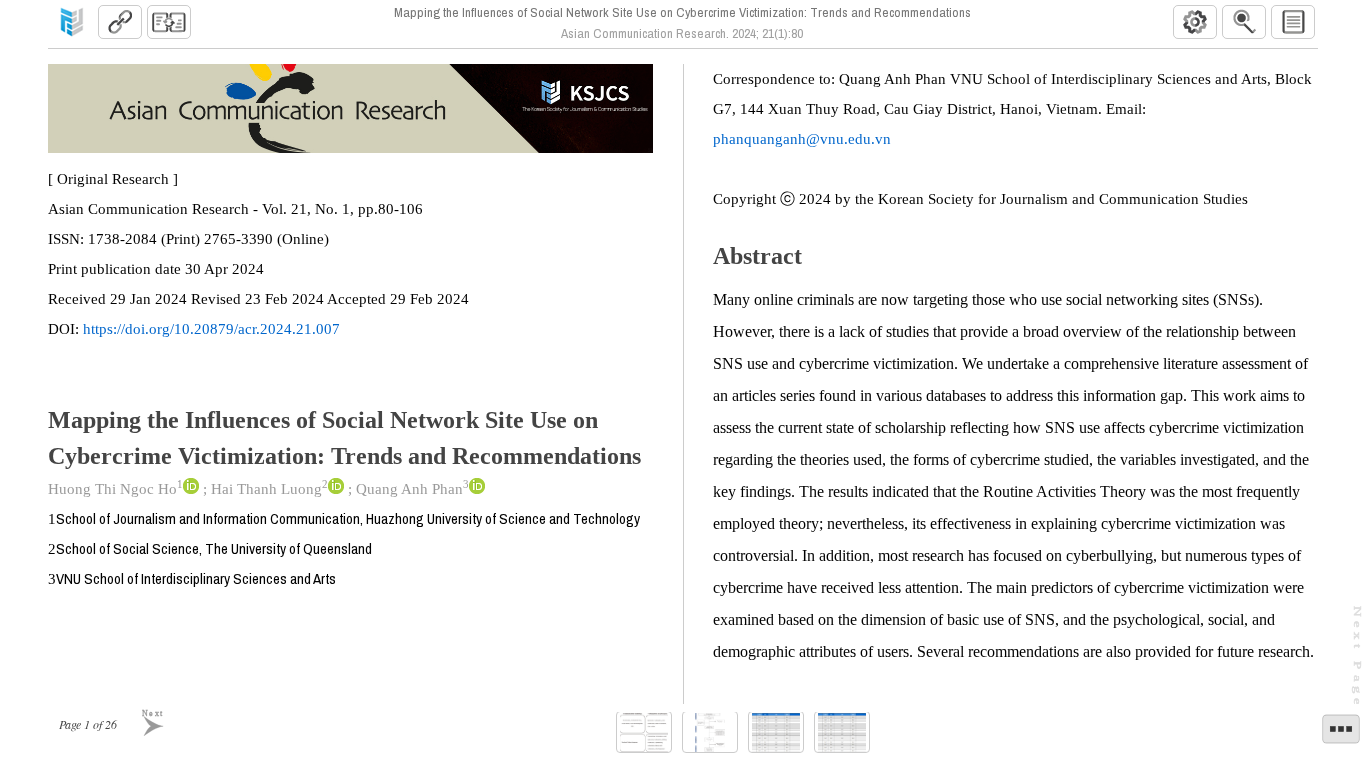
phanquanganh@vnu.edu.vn (802, 139)
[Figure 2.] (710, 732)
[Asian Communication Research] (72, 22)
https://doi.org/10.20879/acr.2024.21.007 (211, 329)
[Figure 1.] (644, 732)
